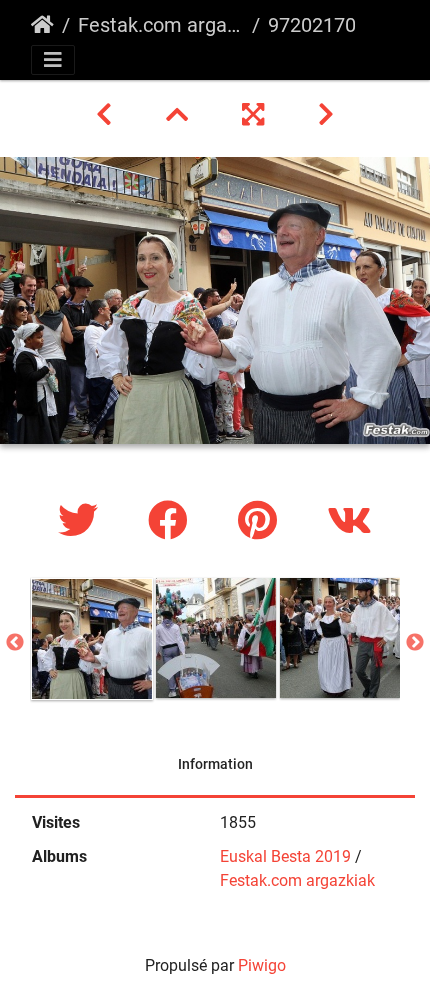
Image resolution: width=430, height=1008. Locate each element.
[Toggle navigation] (53, 60)
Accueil (42, 25)
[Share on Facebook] (173, 521)
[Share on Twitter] (83, 521)
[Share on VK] (349, 521)
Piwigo (262, 965)
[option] (92, 639)
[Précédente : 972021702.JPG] (107, 115)
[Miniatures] (180, 115)
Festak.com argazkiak (161, 25)
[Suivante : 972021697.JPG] (326, 115)
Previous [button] (15, 643)
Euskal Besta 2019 (285, 856)
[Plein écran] (256, 115)
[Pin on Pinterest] (262, 521)
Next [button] (415, 643)
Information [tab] (215, 764)
